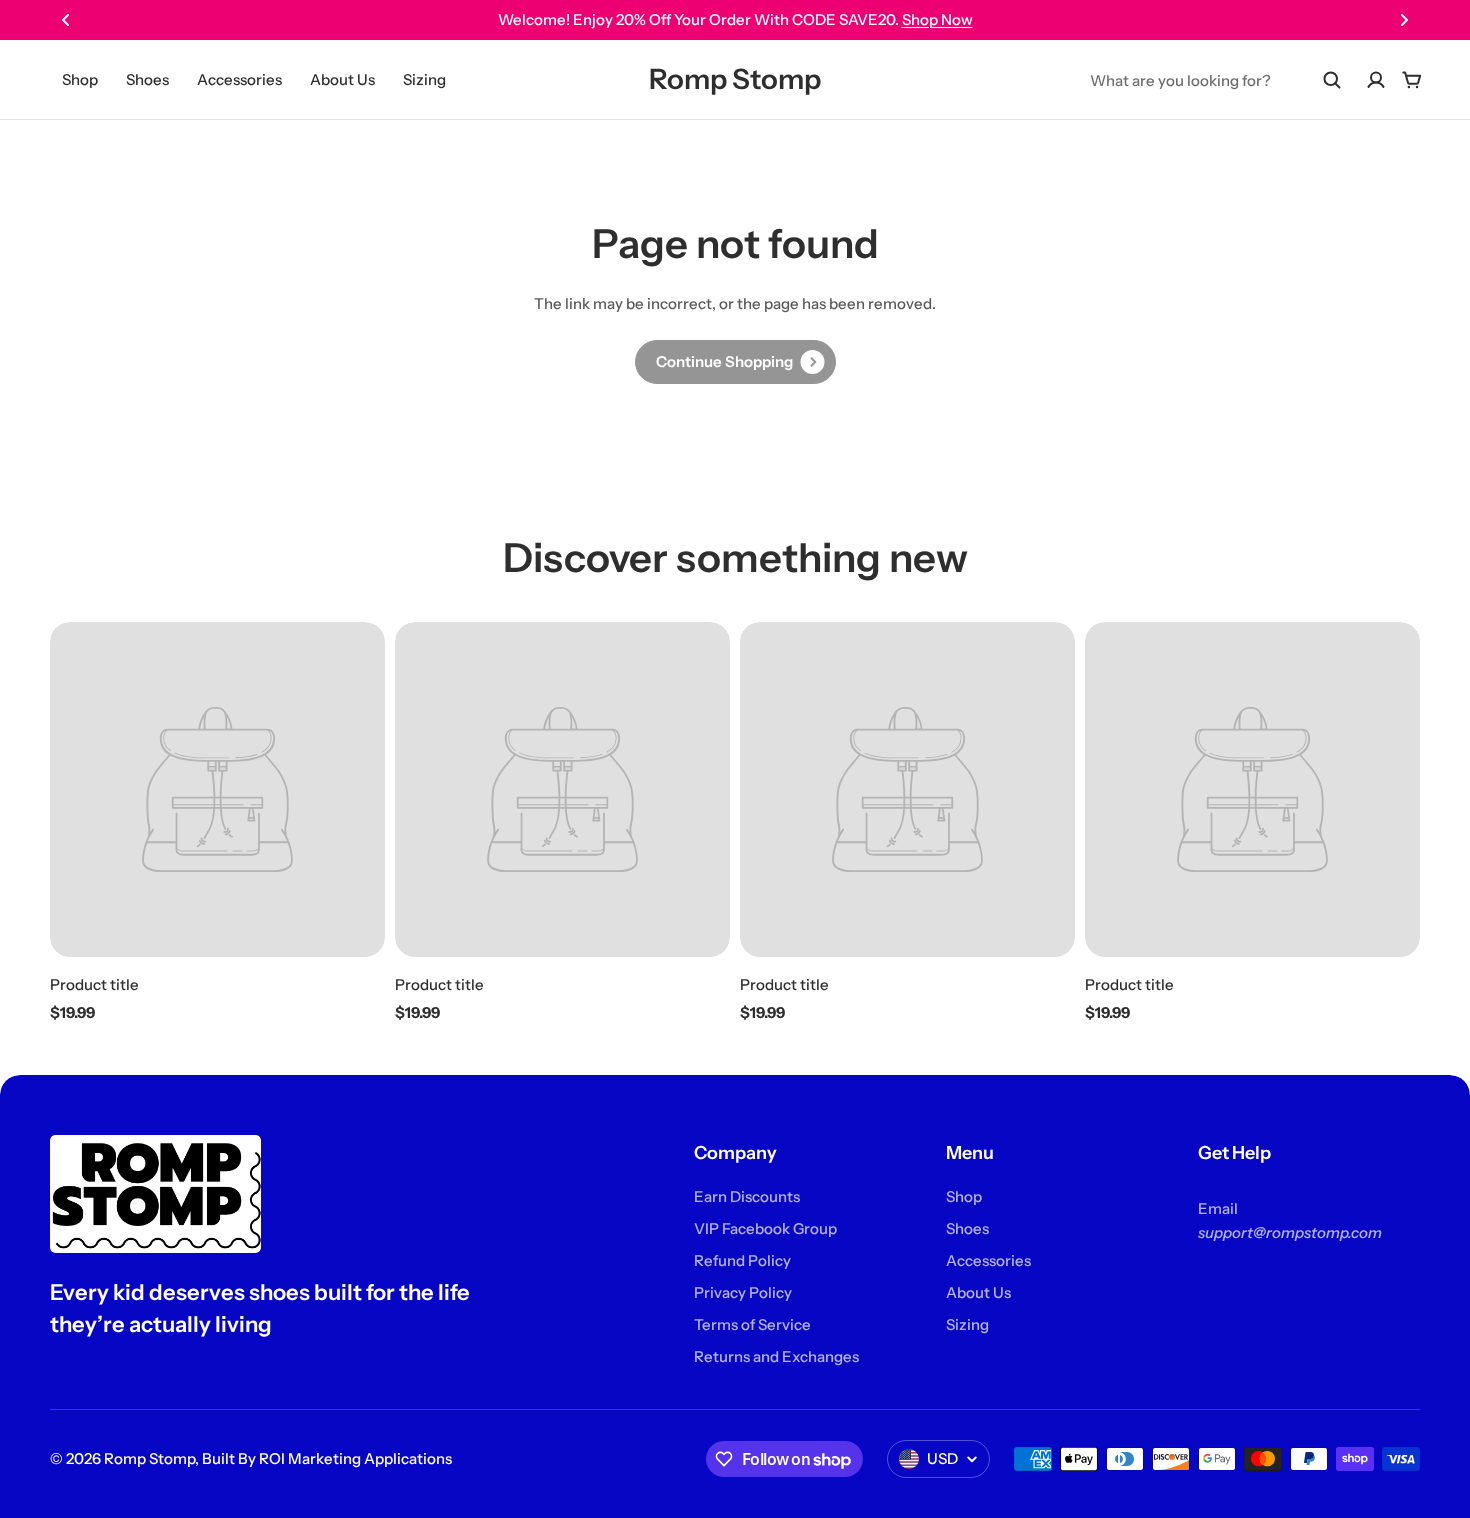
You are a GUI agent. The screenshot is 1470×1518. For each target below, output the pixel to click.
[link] (735, 362)
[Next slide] (1404, 20)
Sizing (424, 79)
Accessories (239, 79)
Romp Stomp (735, 79)
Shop (80, 79)
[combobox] (1216, 80)
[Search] (1332, 80)
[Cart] (1412, 80)
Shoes (147, 79)
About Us (342, 79)
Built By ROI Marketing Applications (327, 1458)
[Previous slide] (66, 20)
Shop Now (937, 19)
